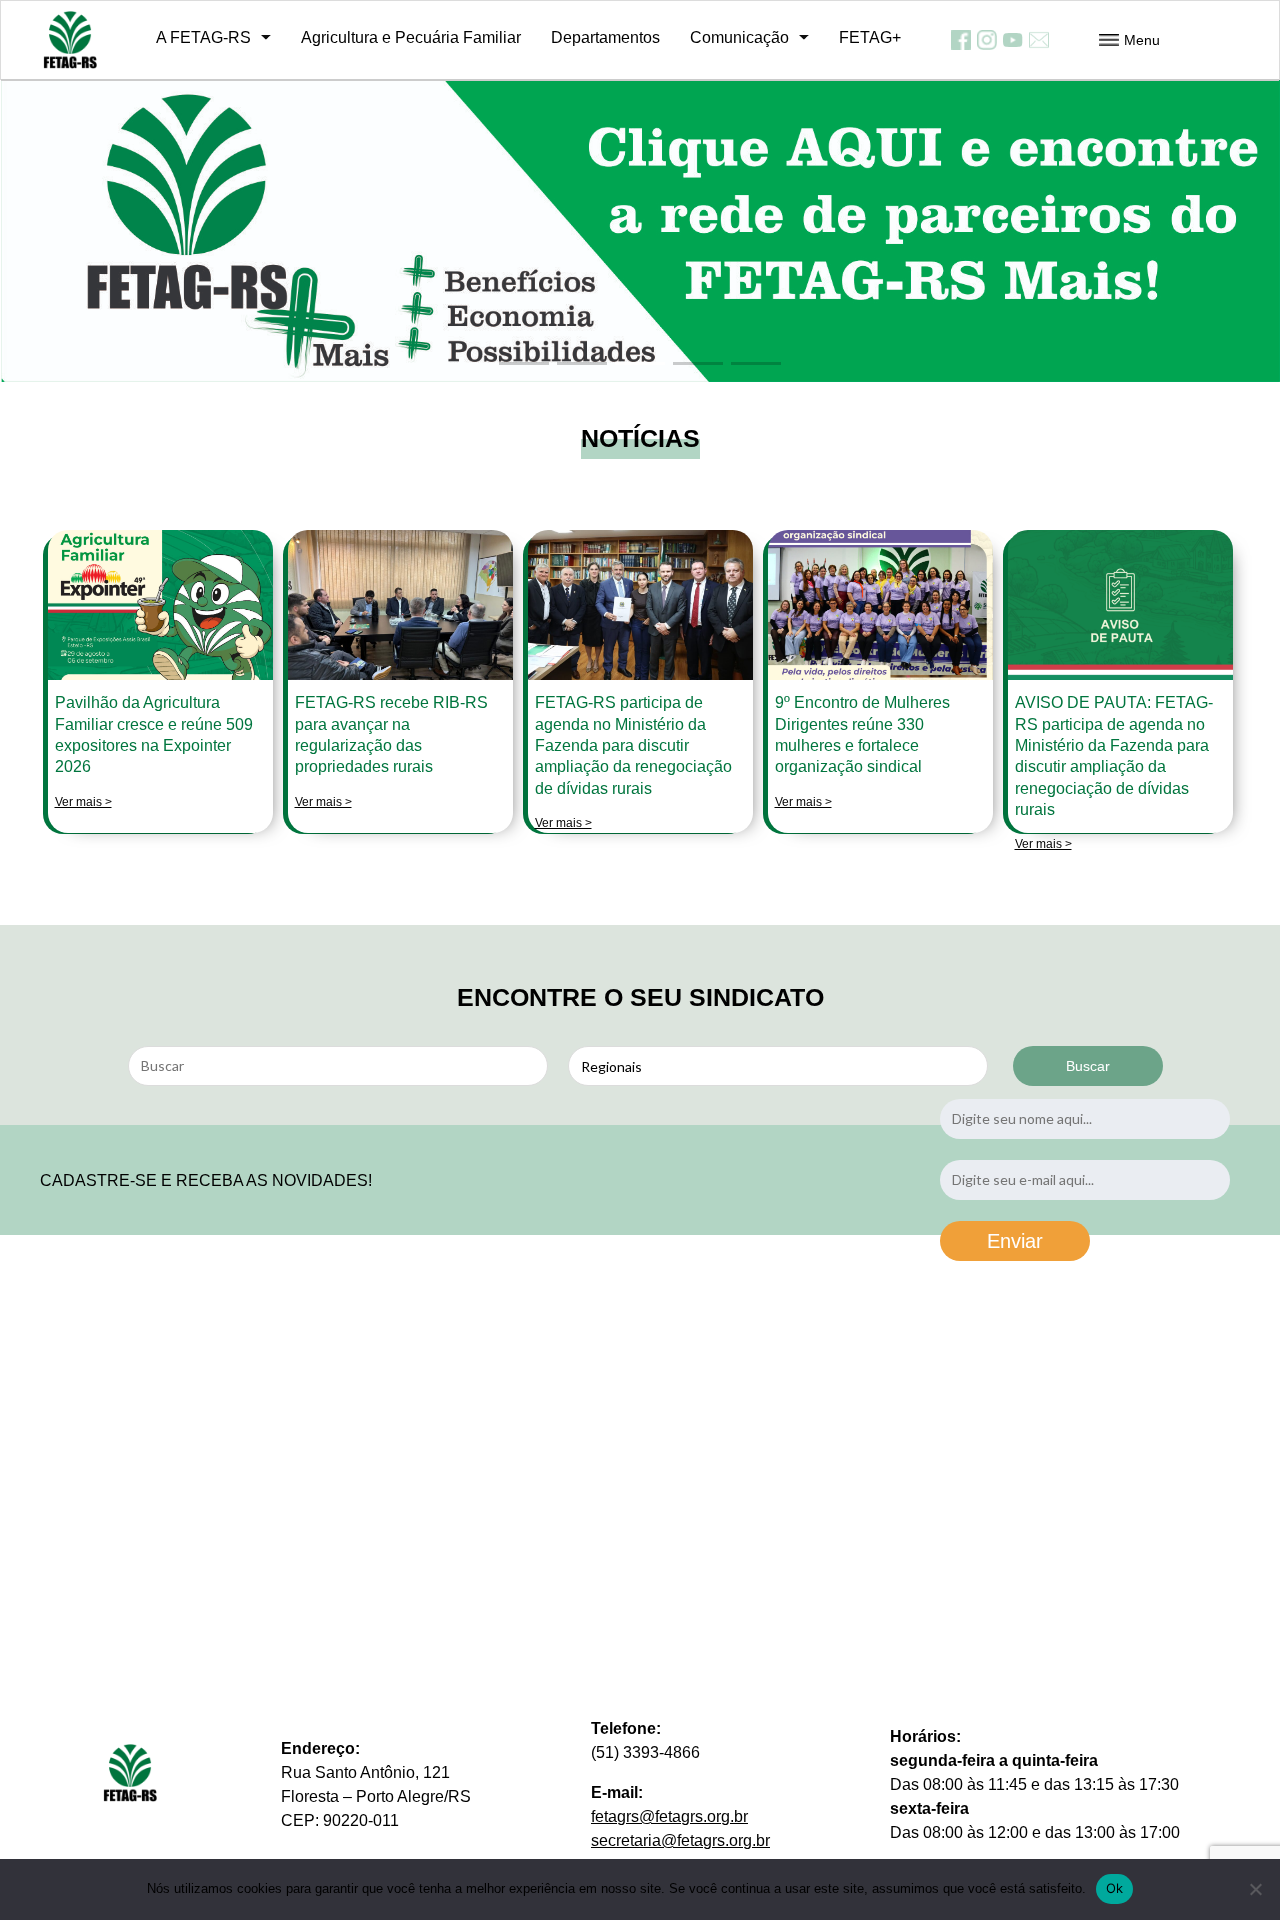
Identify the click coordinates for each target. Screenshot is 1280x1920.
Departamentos (605, 37)
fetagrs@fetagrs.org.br (669, 1816)
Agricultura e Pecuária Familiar (411, 37)
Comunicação (739, 37)
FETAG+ (870, 37)
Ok (1115, 1888)
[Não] (1255, 1889)
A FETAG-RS (203, 37)
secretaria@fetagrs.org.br (680, 1840)
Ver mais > (83, 802)
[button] (524, 363)
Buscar (1088, 1066)
